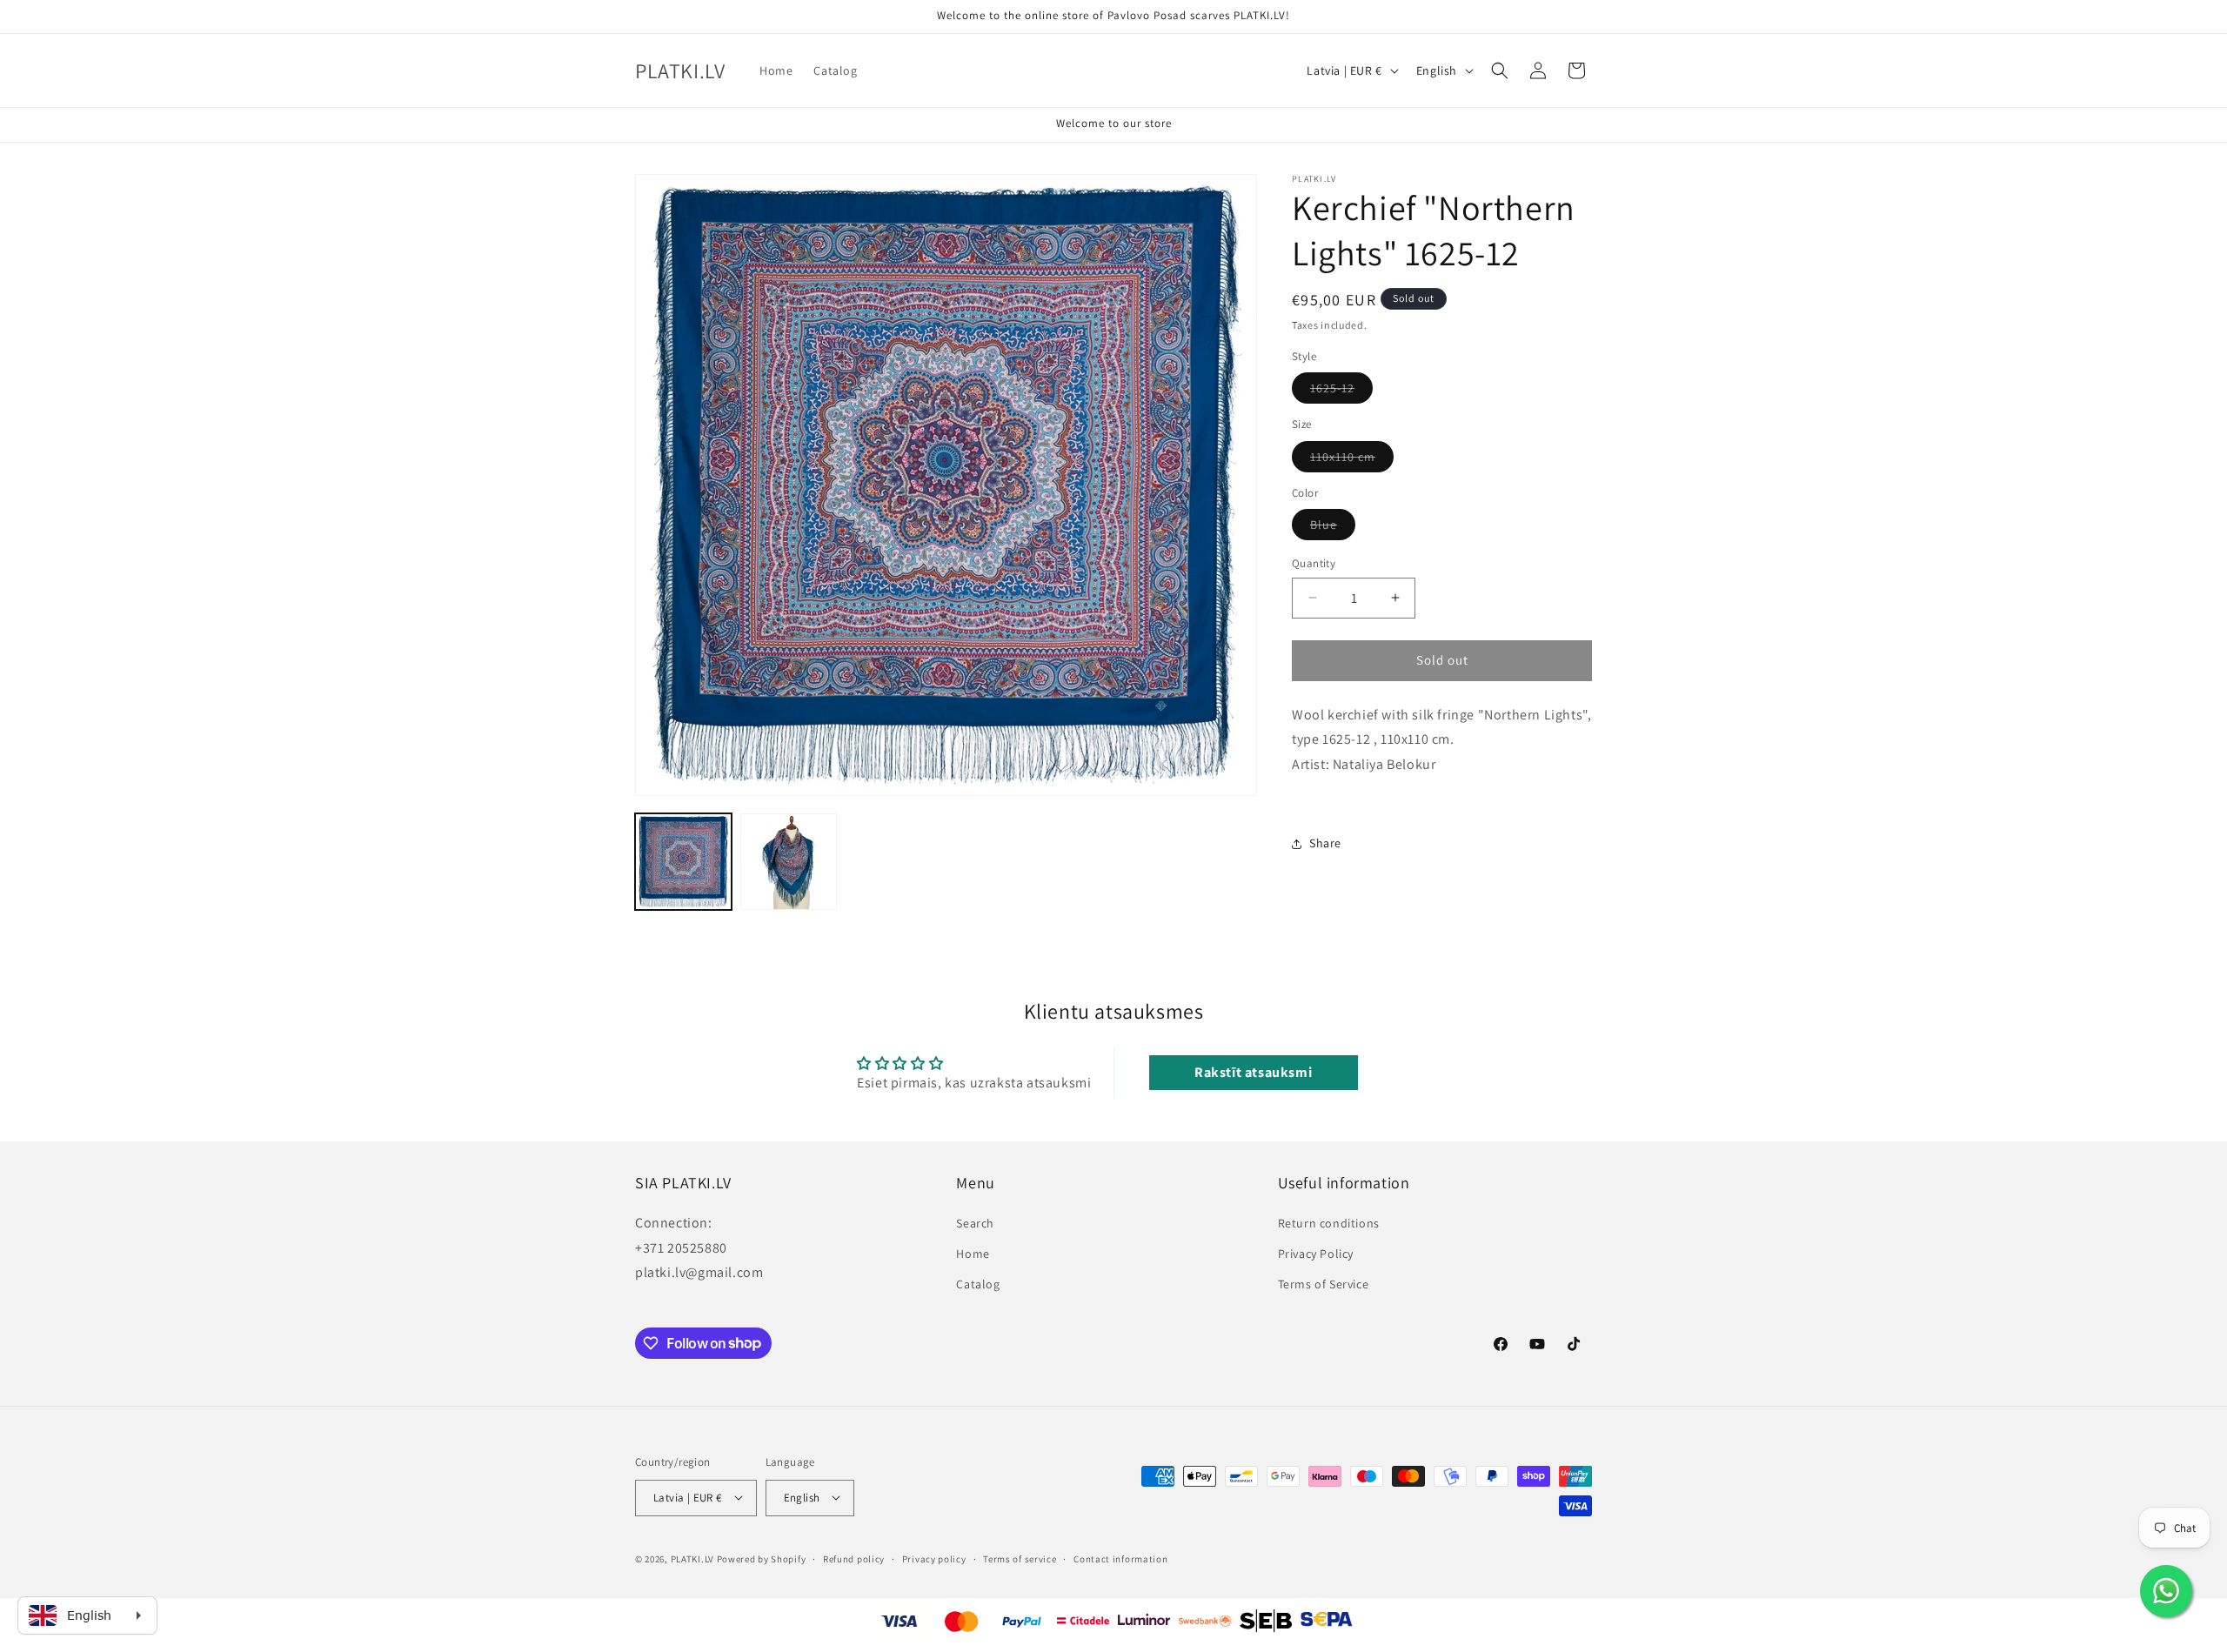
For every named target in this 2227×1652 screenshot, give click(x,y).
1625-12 (1341, 391)
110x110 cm (1352, 460)
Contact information (1120, 1558)
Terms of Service (1324, 1283)
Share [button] (1325, 843)
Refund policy (854, 1558)
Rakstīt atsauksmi (1253, 1073)
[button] (1500, 70)
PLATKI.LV (692, 1558)
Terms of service (1020, 1558)
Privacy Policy (1316, 1253)
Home (973, 1253)
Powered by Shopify (762, 1558)
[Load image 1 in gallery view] (683, 862)
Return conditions (1329, 1222)
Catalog (978, 1283)
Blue (1333, 528)
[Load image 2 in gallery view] (789, 862)
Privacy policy (934, 1558)
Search (975, 1222)
